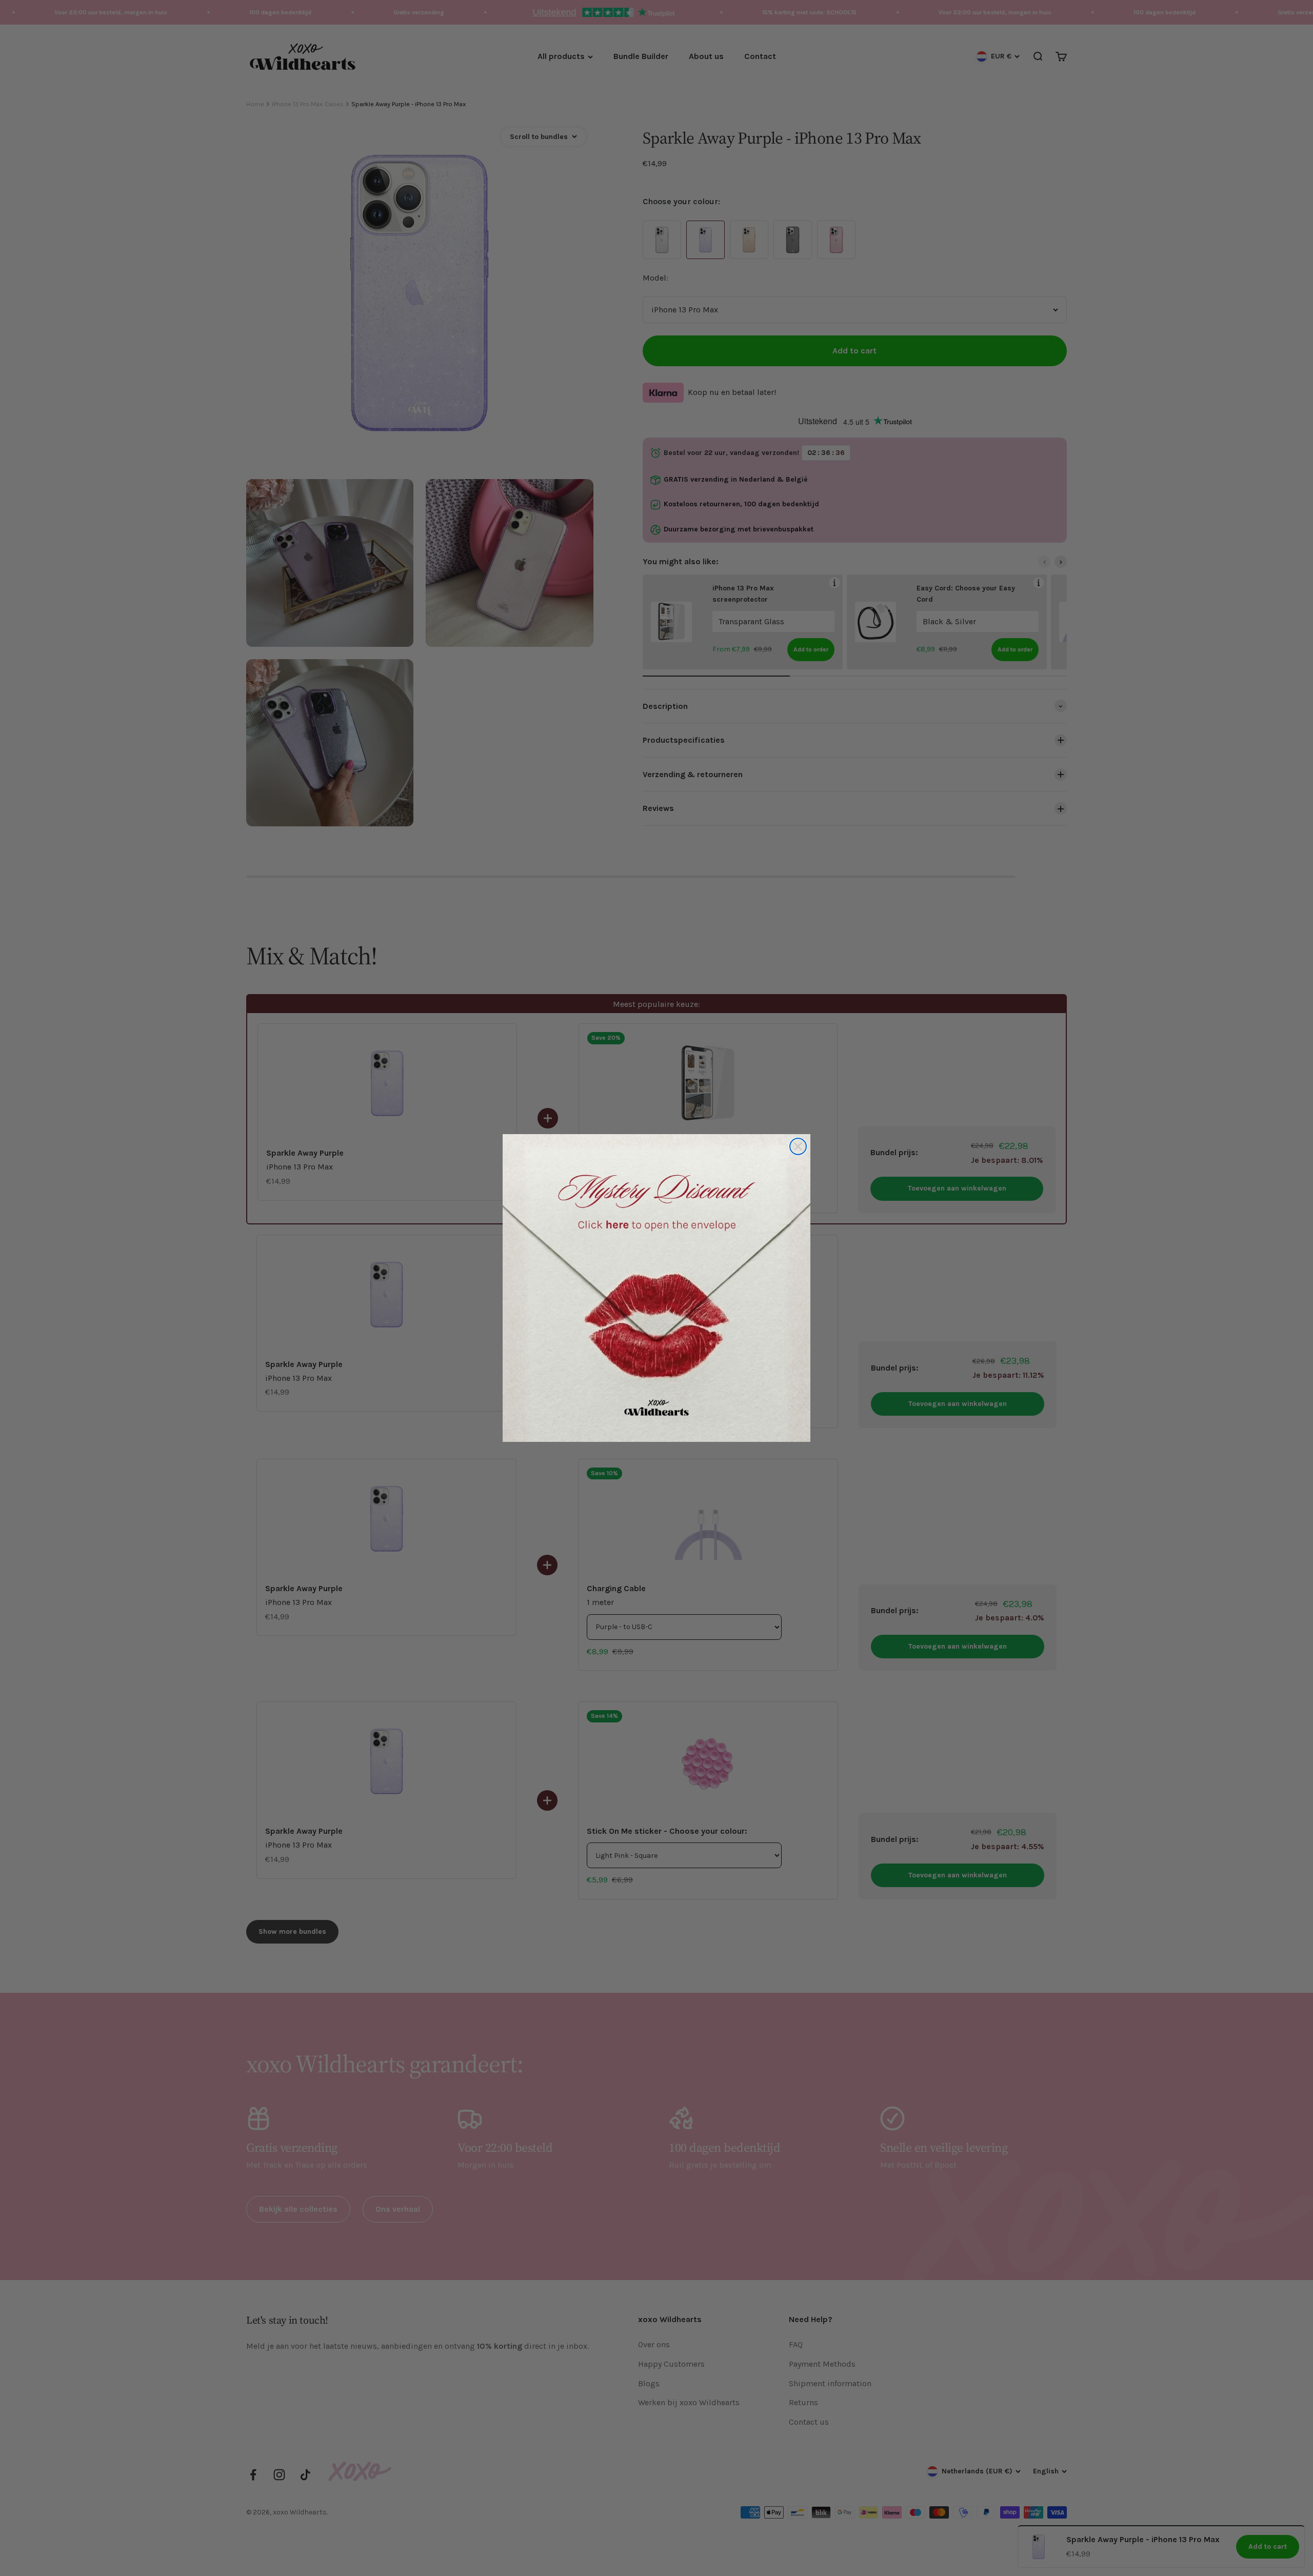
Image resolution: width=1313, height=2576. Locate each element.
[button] (656, 1288)
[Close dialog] (798, 1146)
